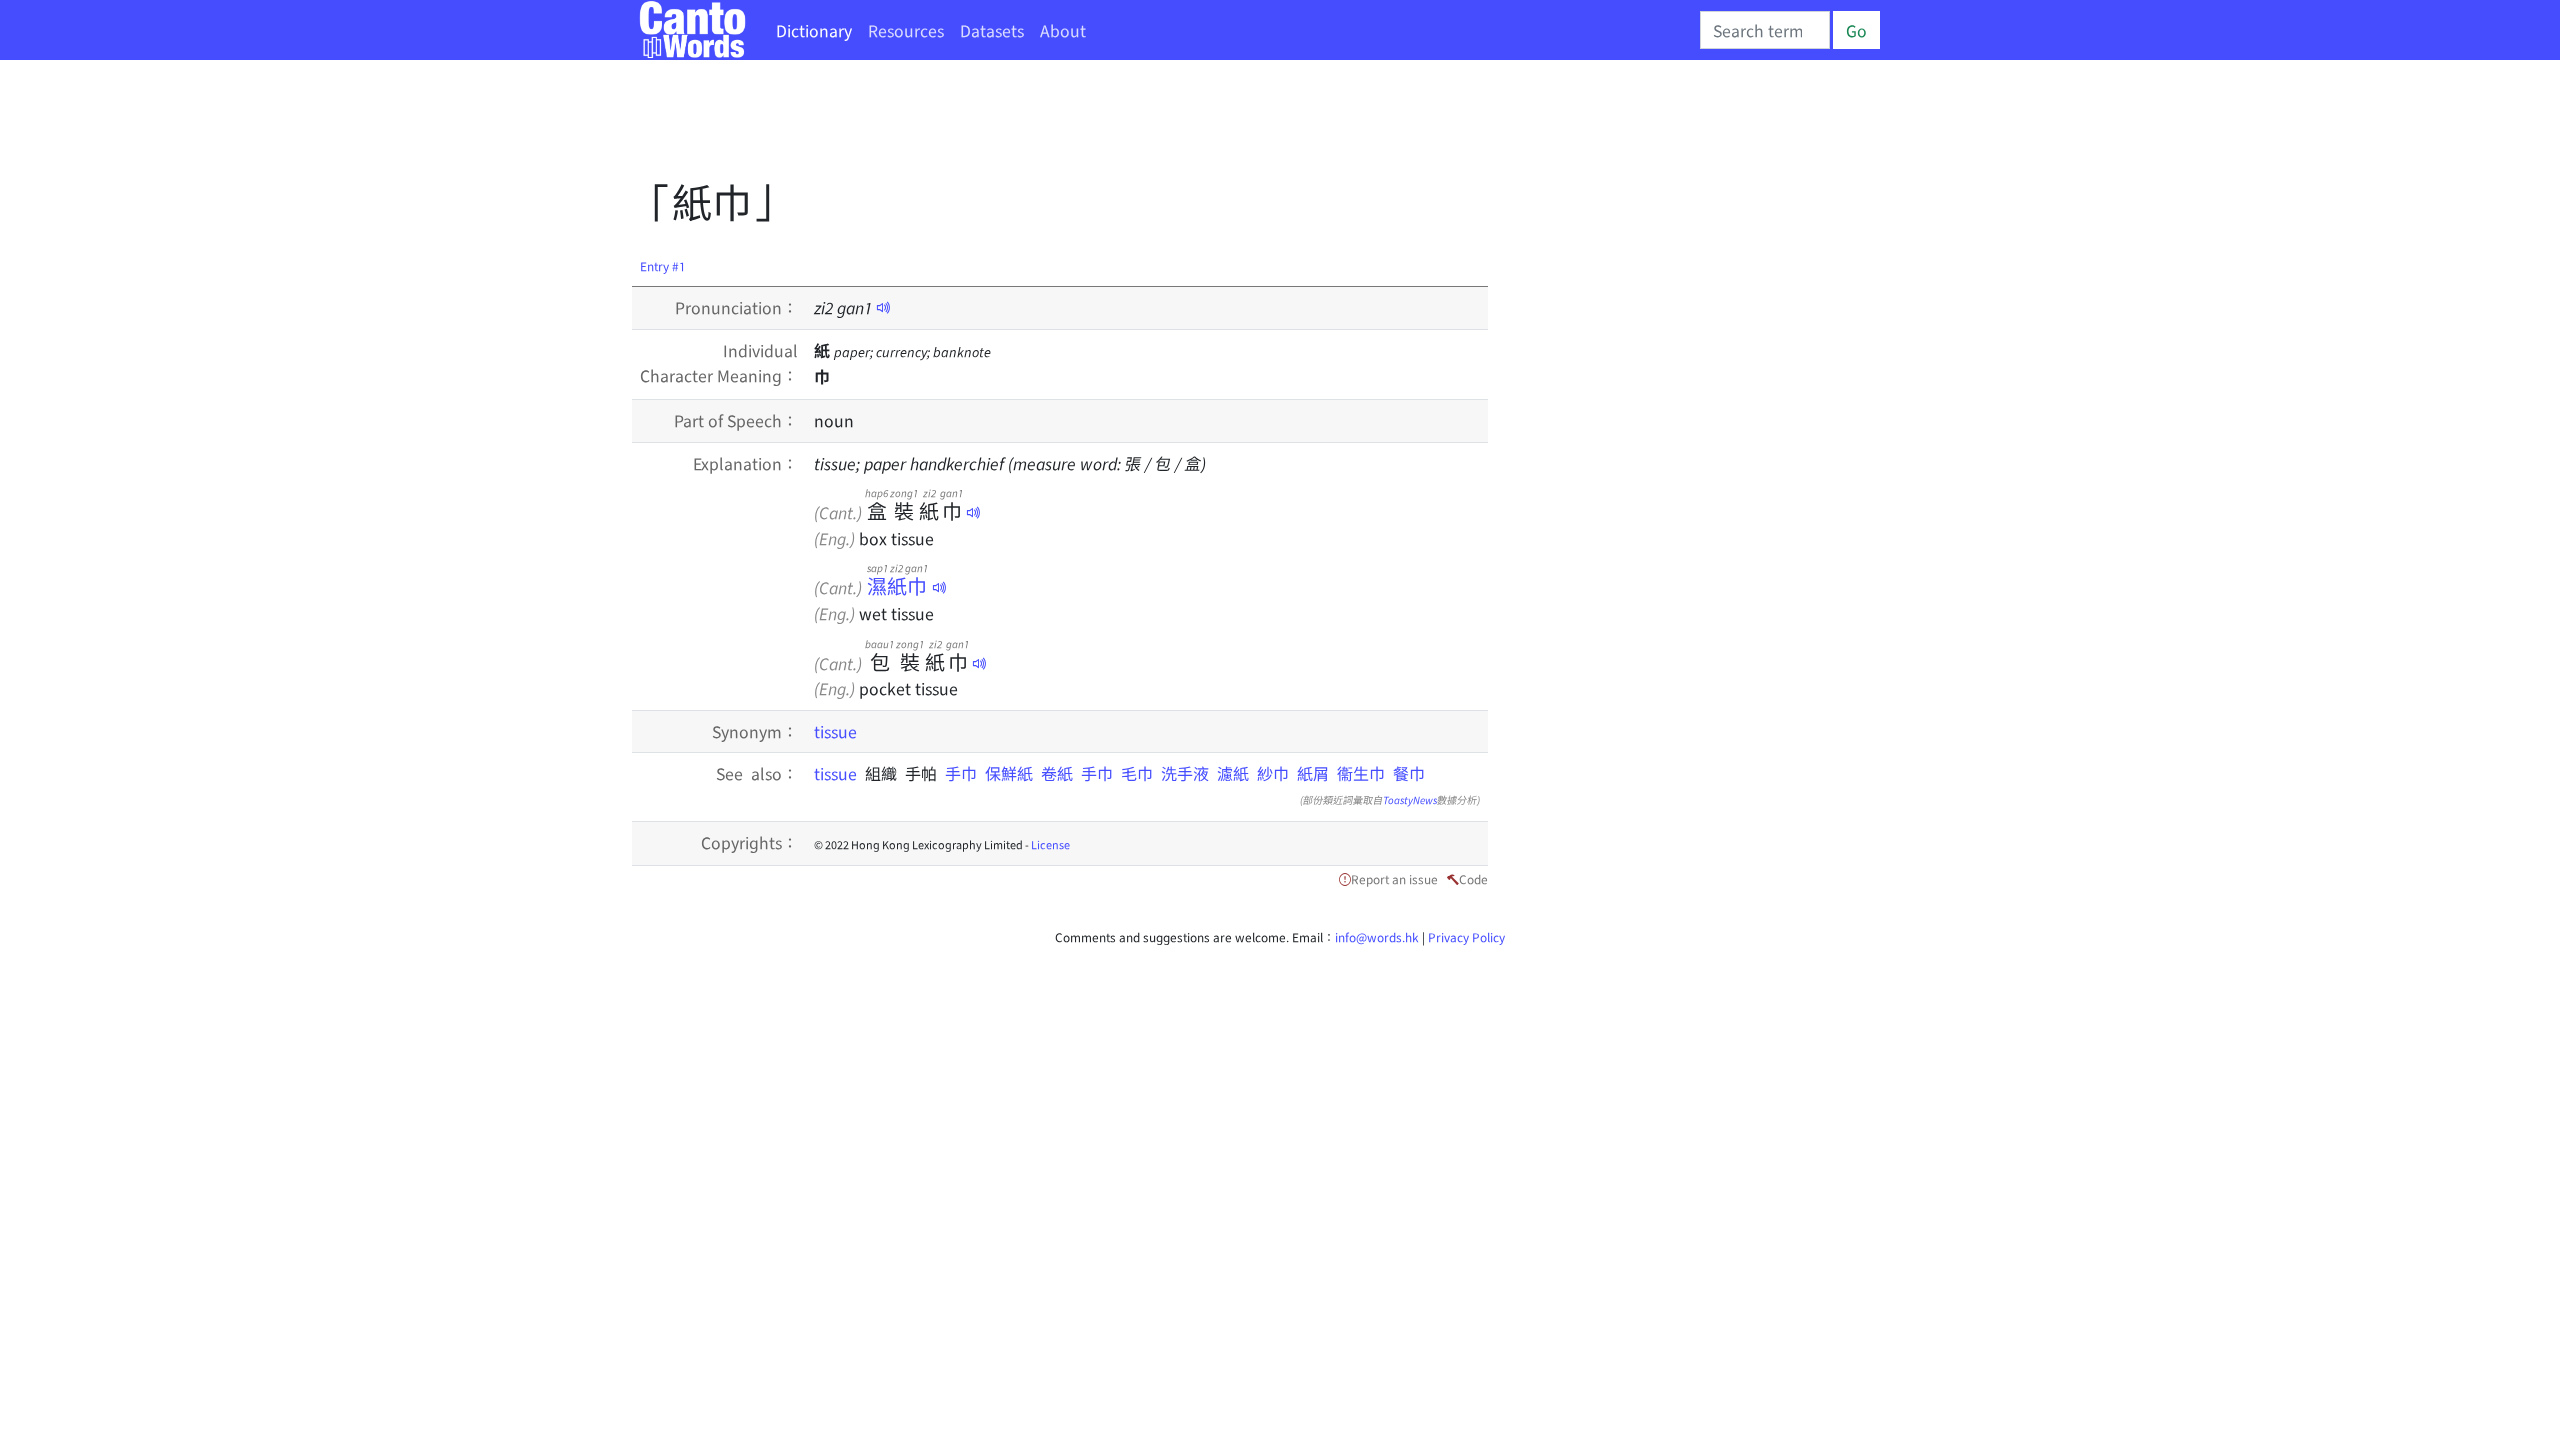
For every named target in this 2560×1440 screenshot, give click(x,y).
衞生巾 (1361, 773)
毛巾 (1137, 773)
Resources (906, 30)
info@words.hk (1377, 936)
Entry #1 (663, 265)
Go (1856, 30)
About (1063, 30)
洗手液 (1185, 773)
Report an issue (1394, 878)
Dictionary (814, 30)
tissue (835, 731)
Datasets (992, 30)
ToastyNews (1410, 799)
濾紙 (1233, 773)
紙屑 (1313, 773)
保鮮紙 (1009, 773)
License (1050, 844)
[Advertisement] (996, 125)
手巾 (965, 773)
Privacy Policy (1466, 936)
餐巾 (1409, 773)
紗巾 (1273, 773)
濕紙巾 (897, 585)
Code (1473, 878)
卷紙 (1057, 773)
